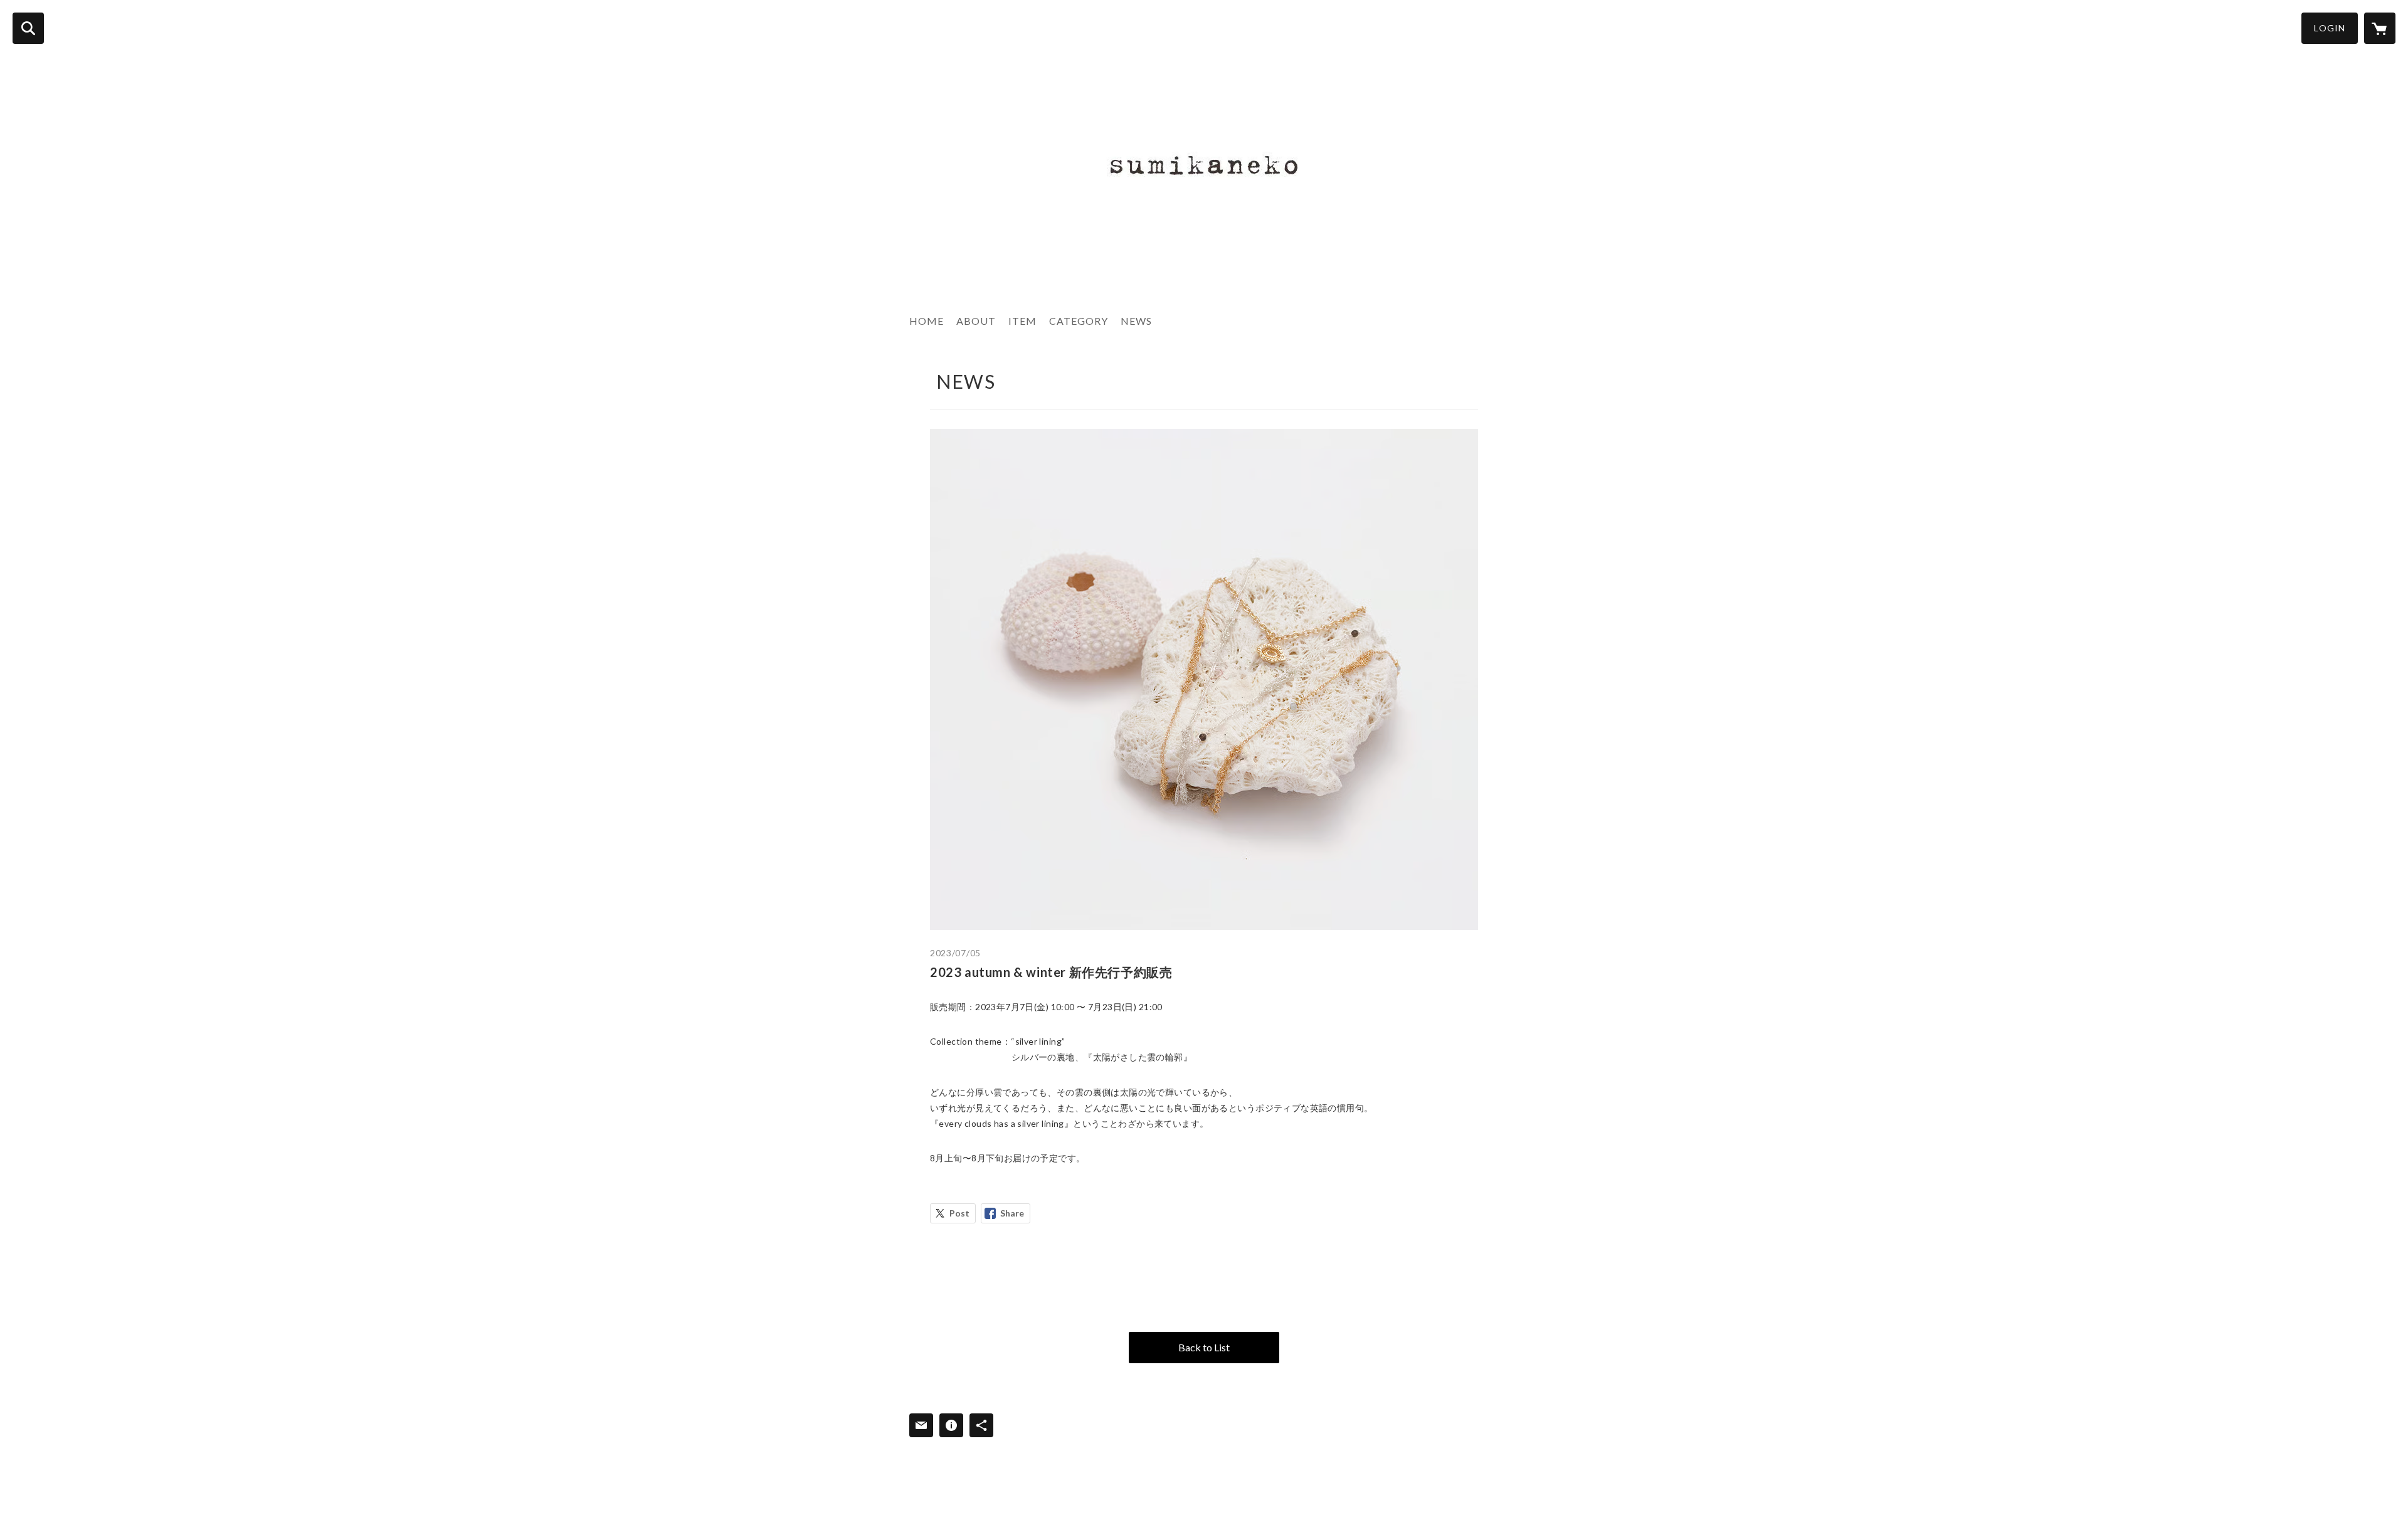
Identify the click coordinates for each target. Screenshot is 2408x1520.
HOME (927, 321)
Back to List (1204, 1347)
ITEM (1022, 321)
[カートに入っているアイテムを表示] (2380, 28)
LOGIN (2330, 28)
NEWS (1136, 321)
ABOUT (976, 321)
